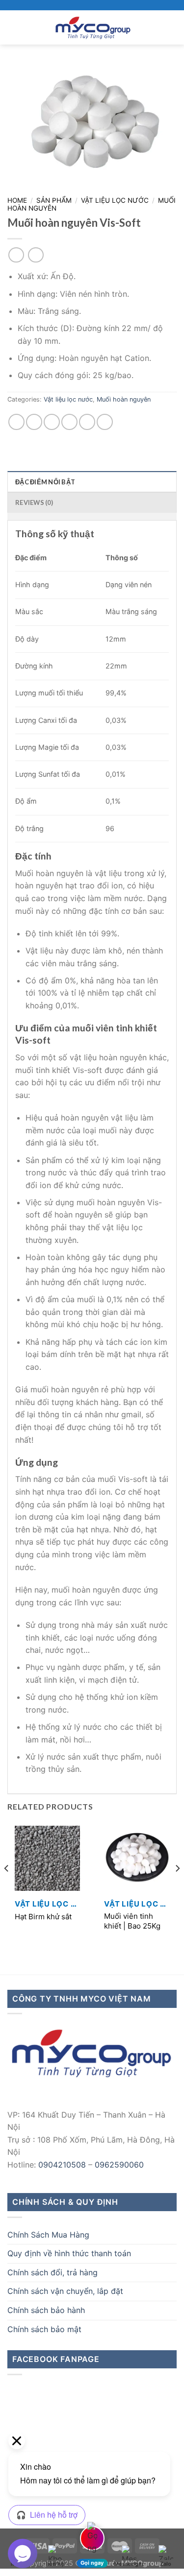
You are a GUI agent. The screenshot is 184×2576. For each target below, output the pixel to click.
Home (17, 200)
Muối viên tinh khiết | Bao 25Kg (132, 1921)
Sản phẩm (54, 200)
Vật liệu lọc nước (115, 200)
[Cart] (172, 27)
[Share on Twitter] (52, 422)
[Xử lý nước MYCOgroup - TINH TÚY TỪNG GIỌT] (93, 27)
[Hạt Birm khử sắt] (47, 1858)
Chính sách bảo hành (46, 2310)
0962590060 (119, 2165)
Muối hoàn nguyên (124, 399)
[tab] (92, 481)
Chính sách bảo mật (44, 2329)
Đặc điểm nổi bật (45, 482)
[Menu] (13, 27)
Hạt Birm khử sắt (43, 1917)
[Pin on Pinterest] (87, 422)
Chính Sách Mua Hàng (48, 2235)
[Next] (177, 1888)
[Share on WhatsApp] (16, 422)
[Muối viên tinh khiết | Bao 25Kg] (137, 1858)
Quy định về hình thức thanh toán (69, 2253)
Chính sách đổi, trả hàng (53, 2272)
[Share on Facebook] (34, 422)
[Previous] (7, 1888)
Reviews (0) (34, 502)
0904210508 (62, 2165)
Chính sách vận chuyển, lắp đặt (65, 2291)
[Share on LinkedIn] (105, 422)
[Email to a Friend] (69, 422)
